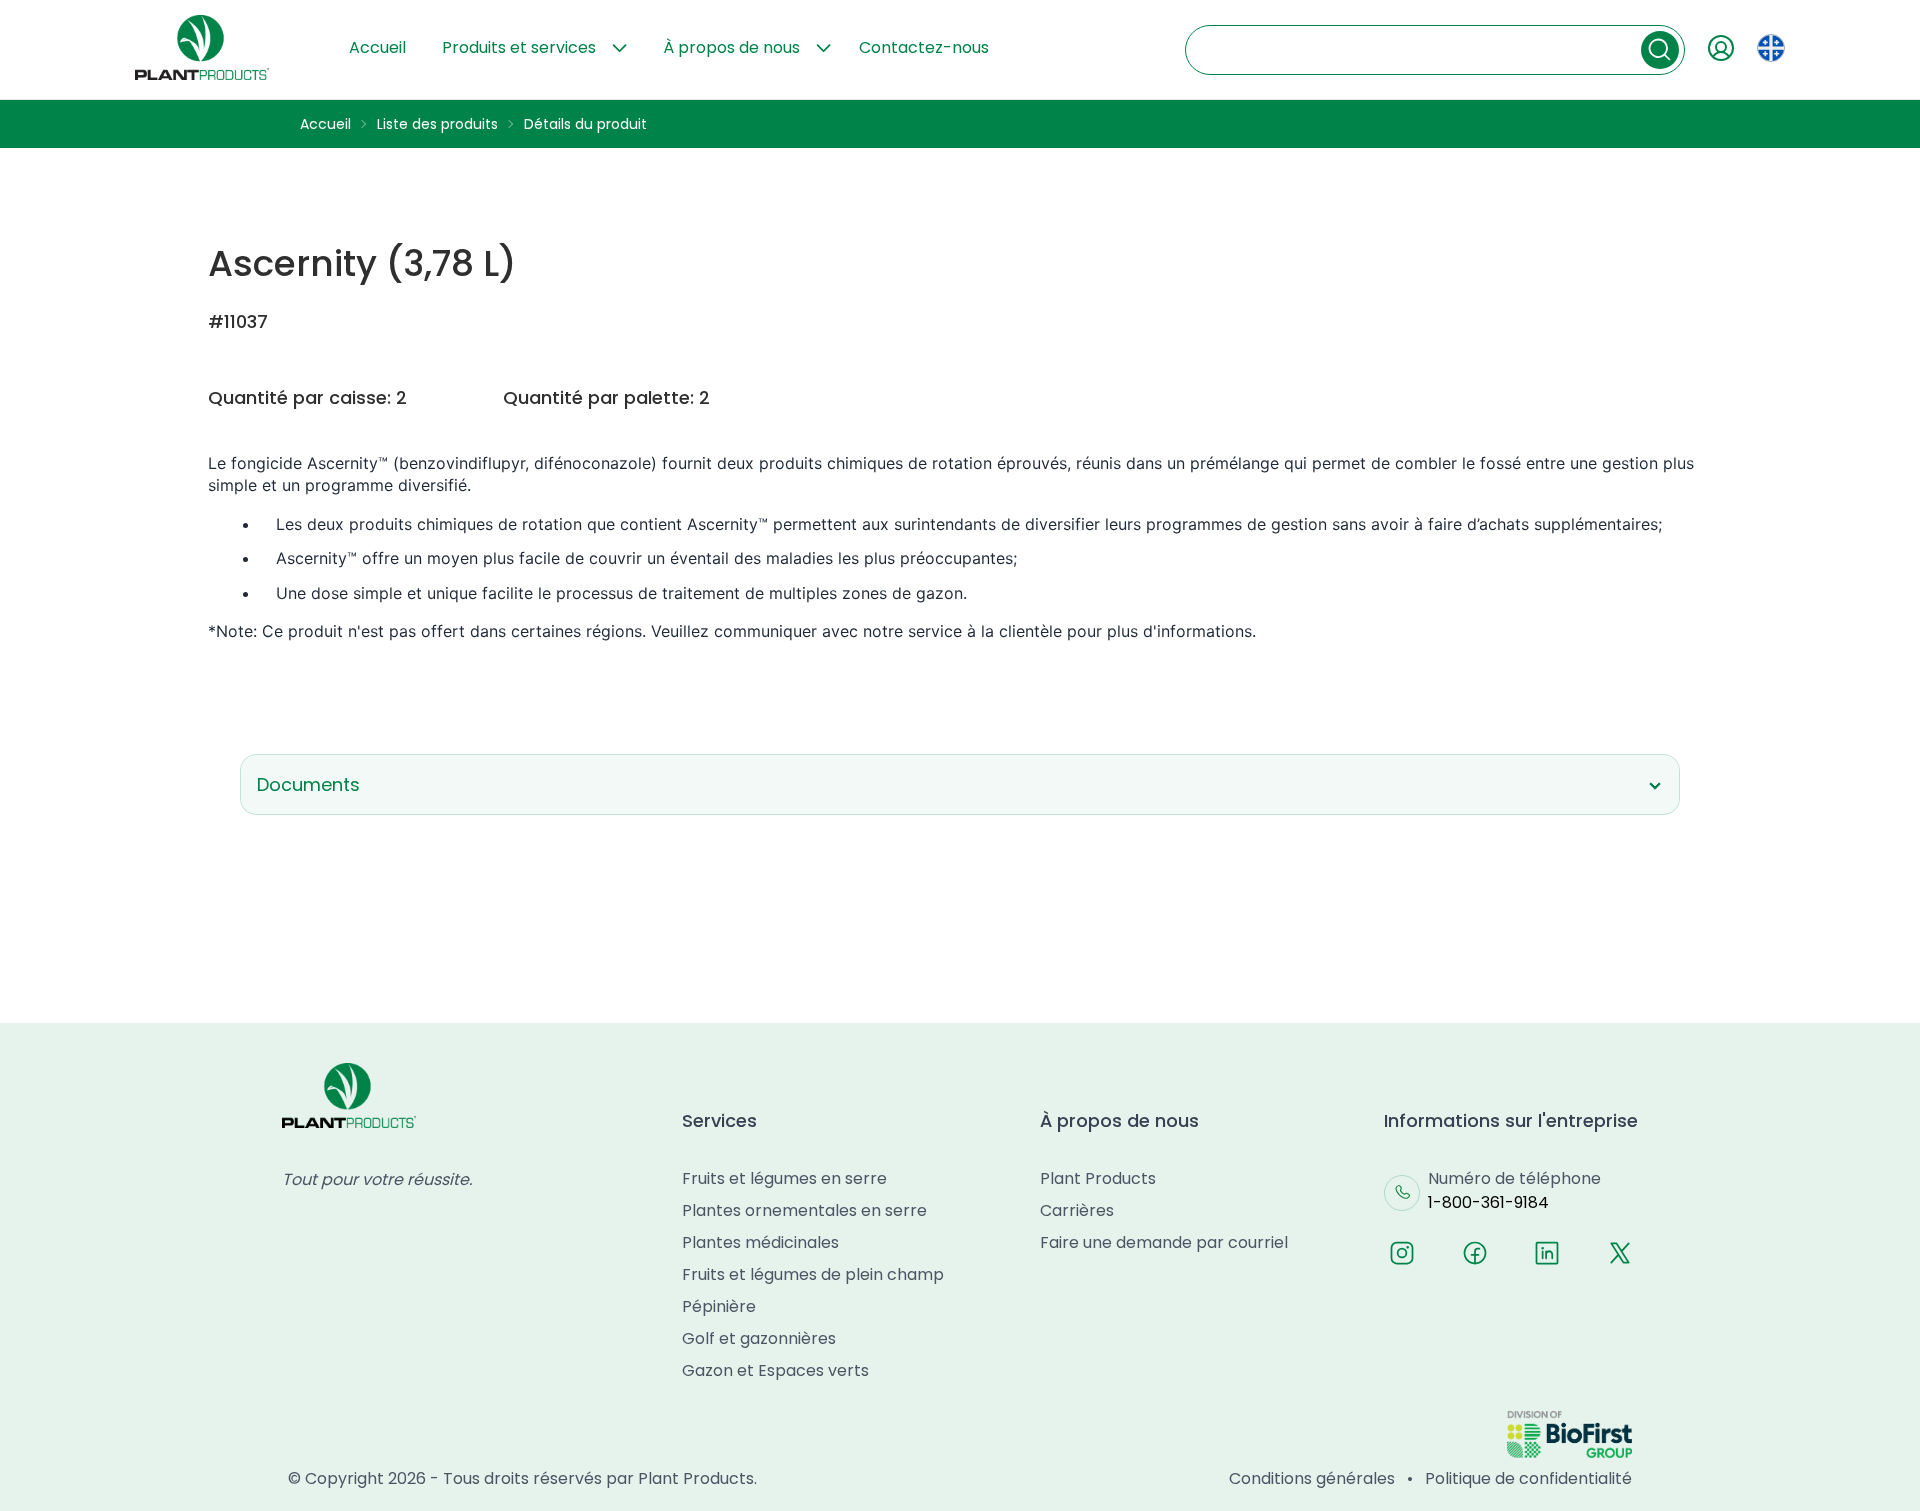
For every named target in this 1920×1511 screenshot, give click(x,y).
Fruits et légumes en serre (784, 1178)
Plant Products (1098, 1178)
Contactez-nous (924, 47)
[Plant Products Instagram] (1402, 1253)
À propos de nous (731, 47)
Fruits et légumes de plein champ (813, 1274)
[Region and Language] (1771, 48)
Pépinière (719, 1306)
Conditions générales (1312, 1478)
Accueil (377, 47)
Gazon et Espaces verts (775, 1370)
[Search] (1660, 50)
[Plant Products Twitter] (1620, 1253)
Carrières (1077, 1210)
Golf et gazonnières (759, 1338)
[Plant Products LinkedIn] (1547, 1253)
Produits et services (519, 47)
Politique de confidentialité (1528, 1478)
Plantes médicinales (760, 1242)
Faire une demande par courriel (1164, 1242)
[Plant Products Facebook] (1475, 1253)
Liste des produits (437, 124)
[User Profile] (1721, 48)
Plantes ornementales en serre (804, 1210)
